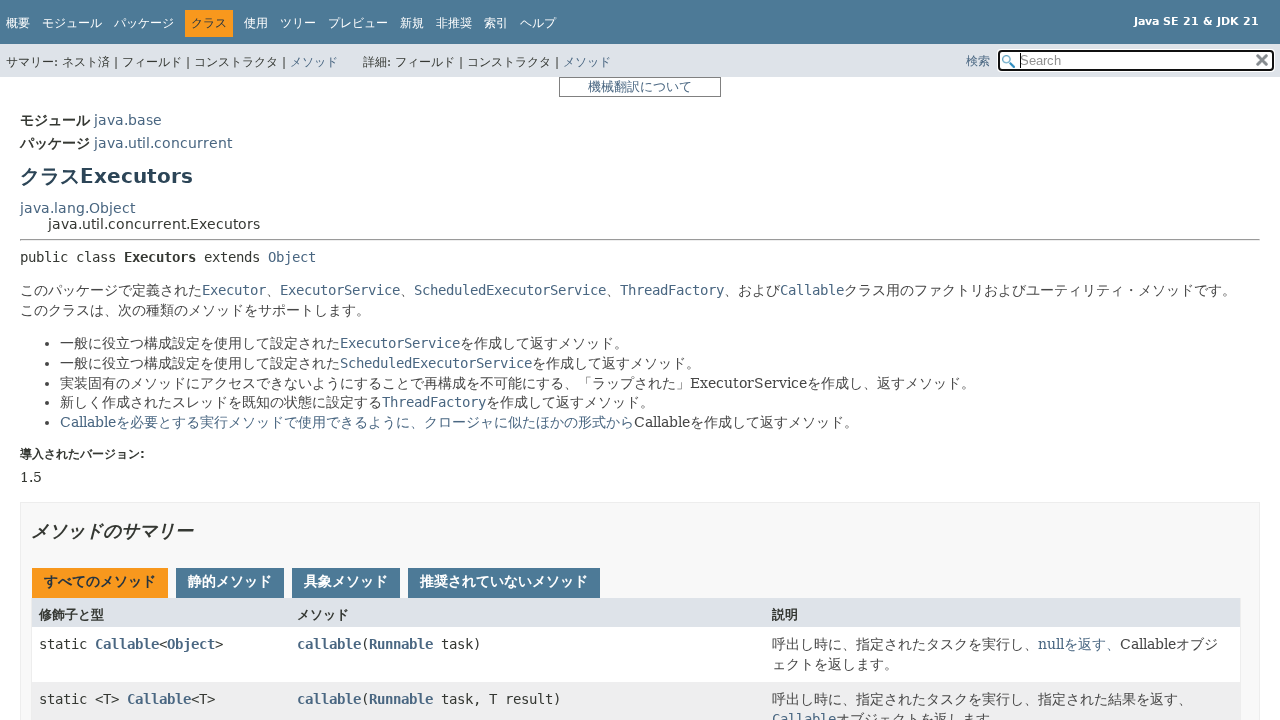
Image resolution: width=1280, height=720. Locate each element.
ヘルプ (538, 23)
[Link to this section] (207, 530)
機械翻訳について (640, 86)
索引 (496, 23)
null (1079, 644)
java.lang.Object (77, 208)
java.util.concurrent (163, 143)
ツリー (298, 23)
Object (292, 257)
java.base (128, 120)
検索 (978, 61)
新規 (412, 23)
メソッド (314, 62)
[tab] (100, 583)
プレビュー (358, 23)
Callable (347, 422)
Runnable (401, 644)
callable (329, 644)
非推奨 (454, 23)
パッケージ (144, 23)
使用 (256, 23)
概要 (18, 23)
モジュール (72, 23)
